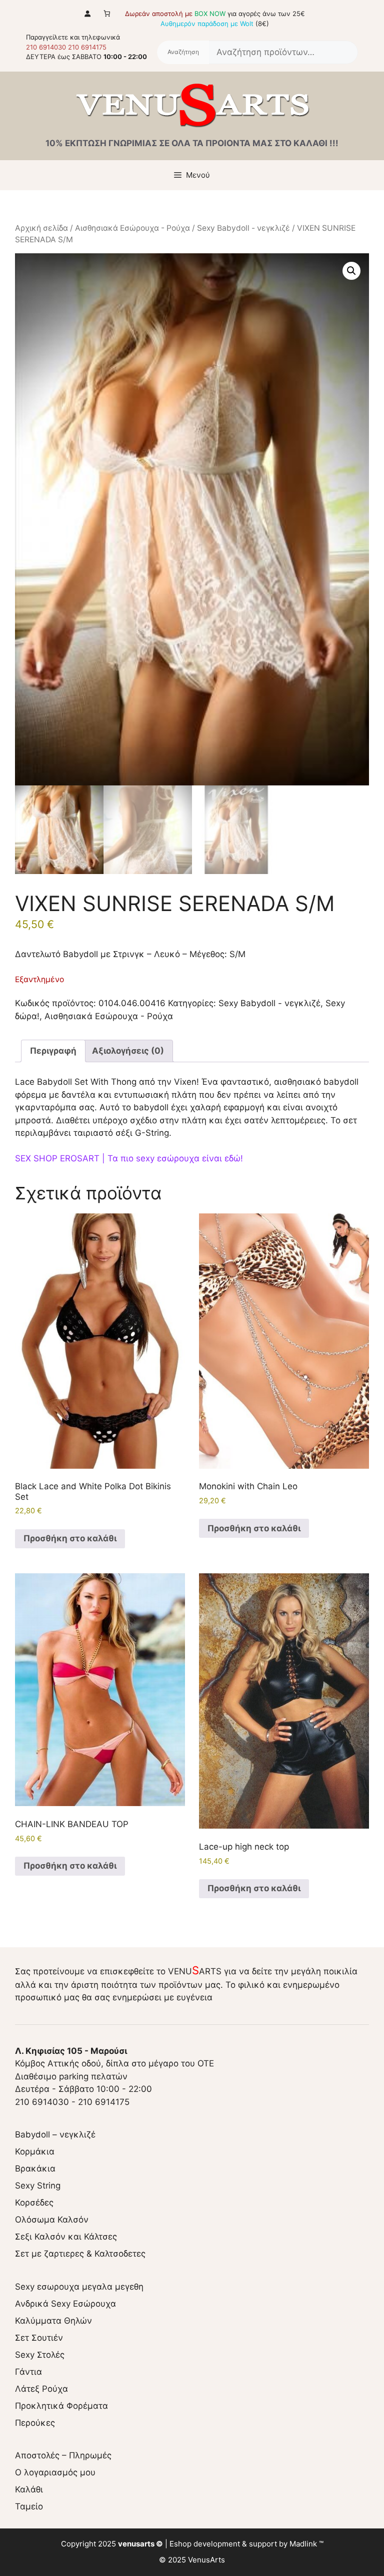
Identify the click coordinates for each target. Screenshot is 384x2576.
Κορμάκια (35, 2152)
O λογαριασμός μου (55, 2472)
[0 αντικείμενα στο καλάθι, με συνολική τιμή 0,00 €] (107, 13)
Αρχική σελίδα (41, 228)
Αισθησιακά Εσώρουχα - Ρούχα (132, 228)
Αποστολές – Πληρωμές (63, 2455)
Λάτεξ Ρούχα (41, 2389)
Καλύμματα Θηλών (53, 2321)
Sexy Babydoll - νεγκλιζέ (243, 228)
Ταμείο (29, 2506)
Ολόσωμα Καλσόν (52, 2220)
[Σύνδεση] (87, 13)
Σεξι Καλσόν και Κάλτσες (66, 2237)
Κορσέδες (34, 2203)
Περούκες (35, 2423)
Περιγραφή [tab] (53, 1051)
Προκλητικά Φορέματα (61, 2406)
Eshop (180, 2544)
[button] (351, 271)
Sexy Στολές (40, 2355)
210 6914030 (46, 47)
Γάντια (28, 2372)
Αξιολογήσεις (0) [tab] (128, 1051)
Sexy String (38, 2186)
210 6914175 (87, 47)
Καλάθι (29, 2489)
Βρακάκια (35, 2169)
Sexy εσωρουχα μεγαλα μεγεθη (79, 2287)
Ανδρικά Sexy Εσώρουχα (65, 2304)
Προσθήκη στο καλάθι (70, 1538)
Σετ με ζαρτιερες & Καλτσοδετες (80, 2254)
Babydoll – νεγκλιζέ (55, 2134)
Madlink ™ (306, 2544)
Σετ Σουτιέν (39, 2338)
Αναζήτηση (183, 53)
